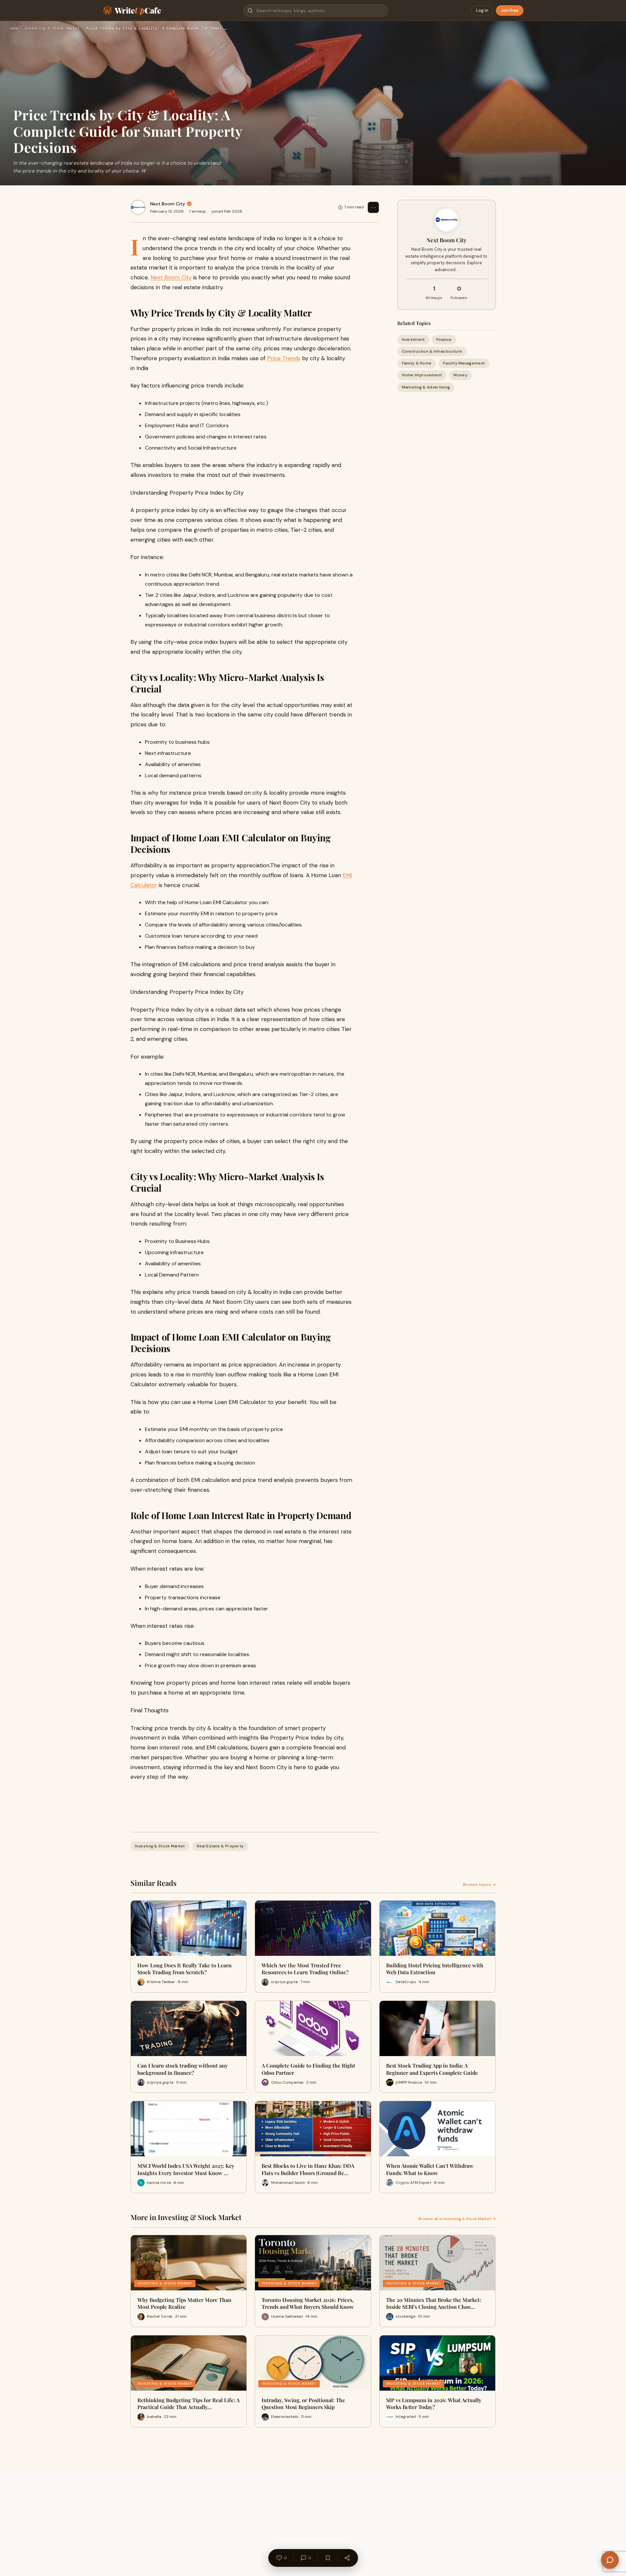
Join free (510, 10)
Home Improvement (422, 375)
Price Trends (284, 358)
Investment (413, 340)
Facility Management (464, 363)
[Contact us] (610, 2560)
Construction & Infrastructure (432, 351)
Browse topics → (479, 1885)
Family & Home (417, 363)
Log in (482, 10)
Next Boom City (168, 204)
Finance (444, 340)
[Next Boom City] (138, 207)
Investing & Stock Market (52, 29)
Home (14, 29)
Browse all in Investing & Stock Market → (457, 2219)
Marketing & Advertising (426, 387)
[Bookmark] (328, 2558)
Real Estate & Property (220, 1846)
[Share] (347, 2558)
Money (460, 375)
